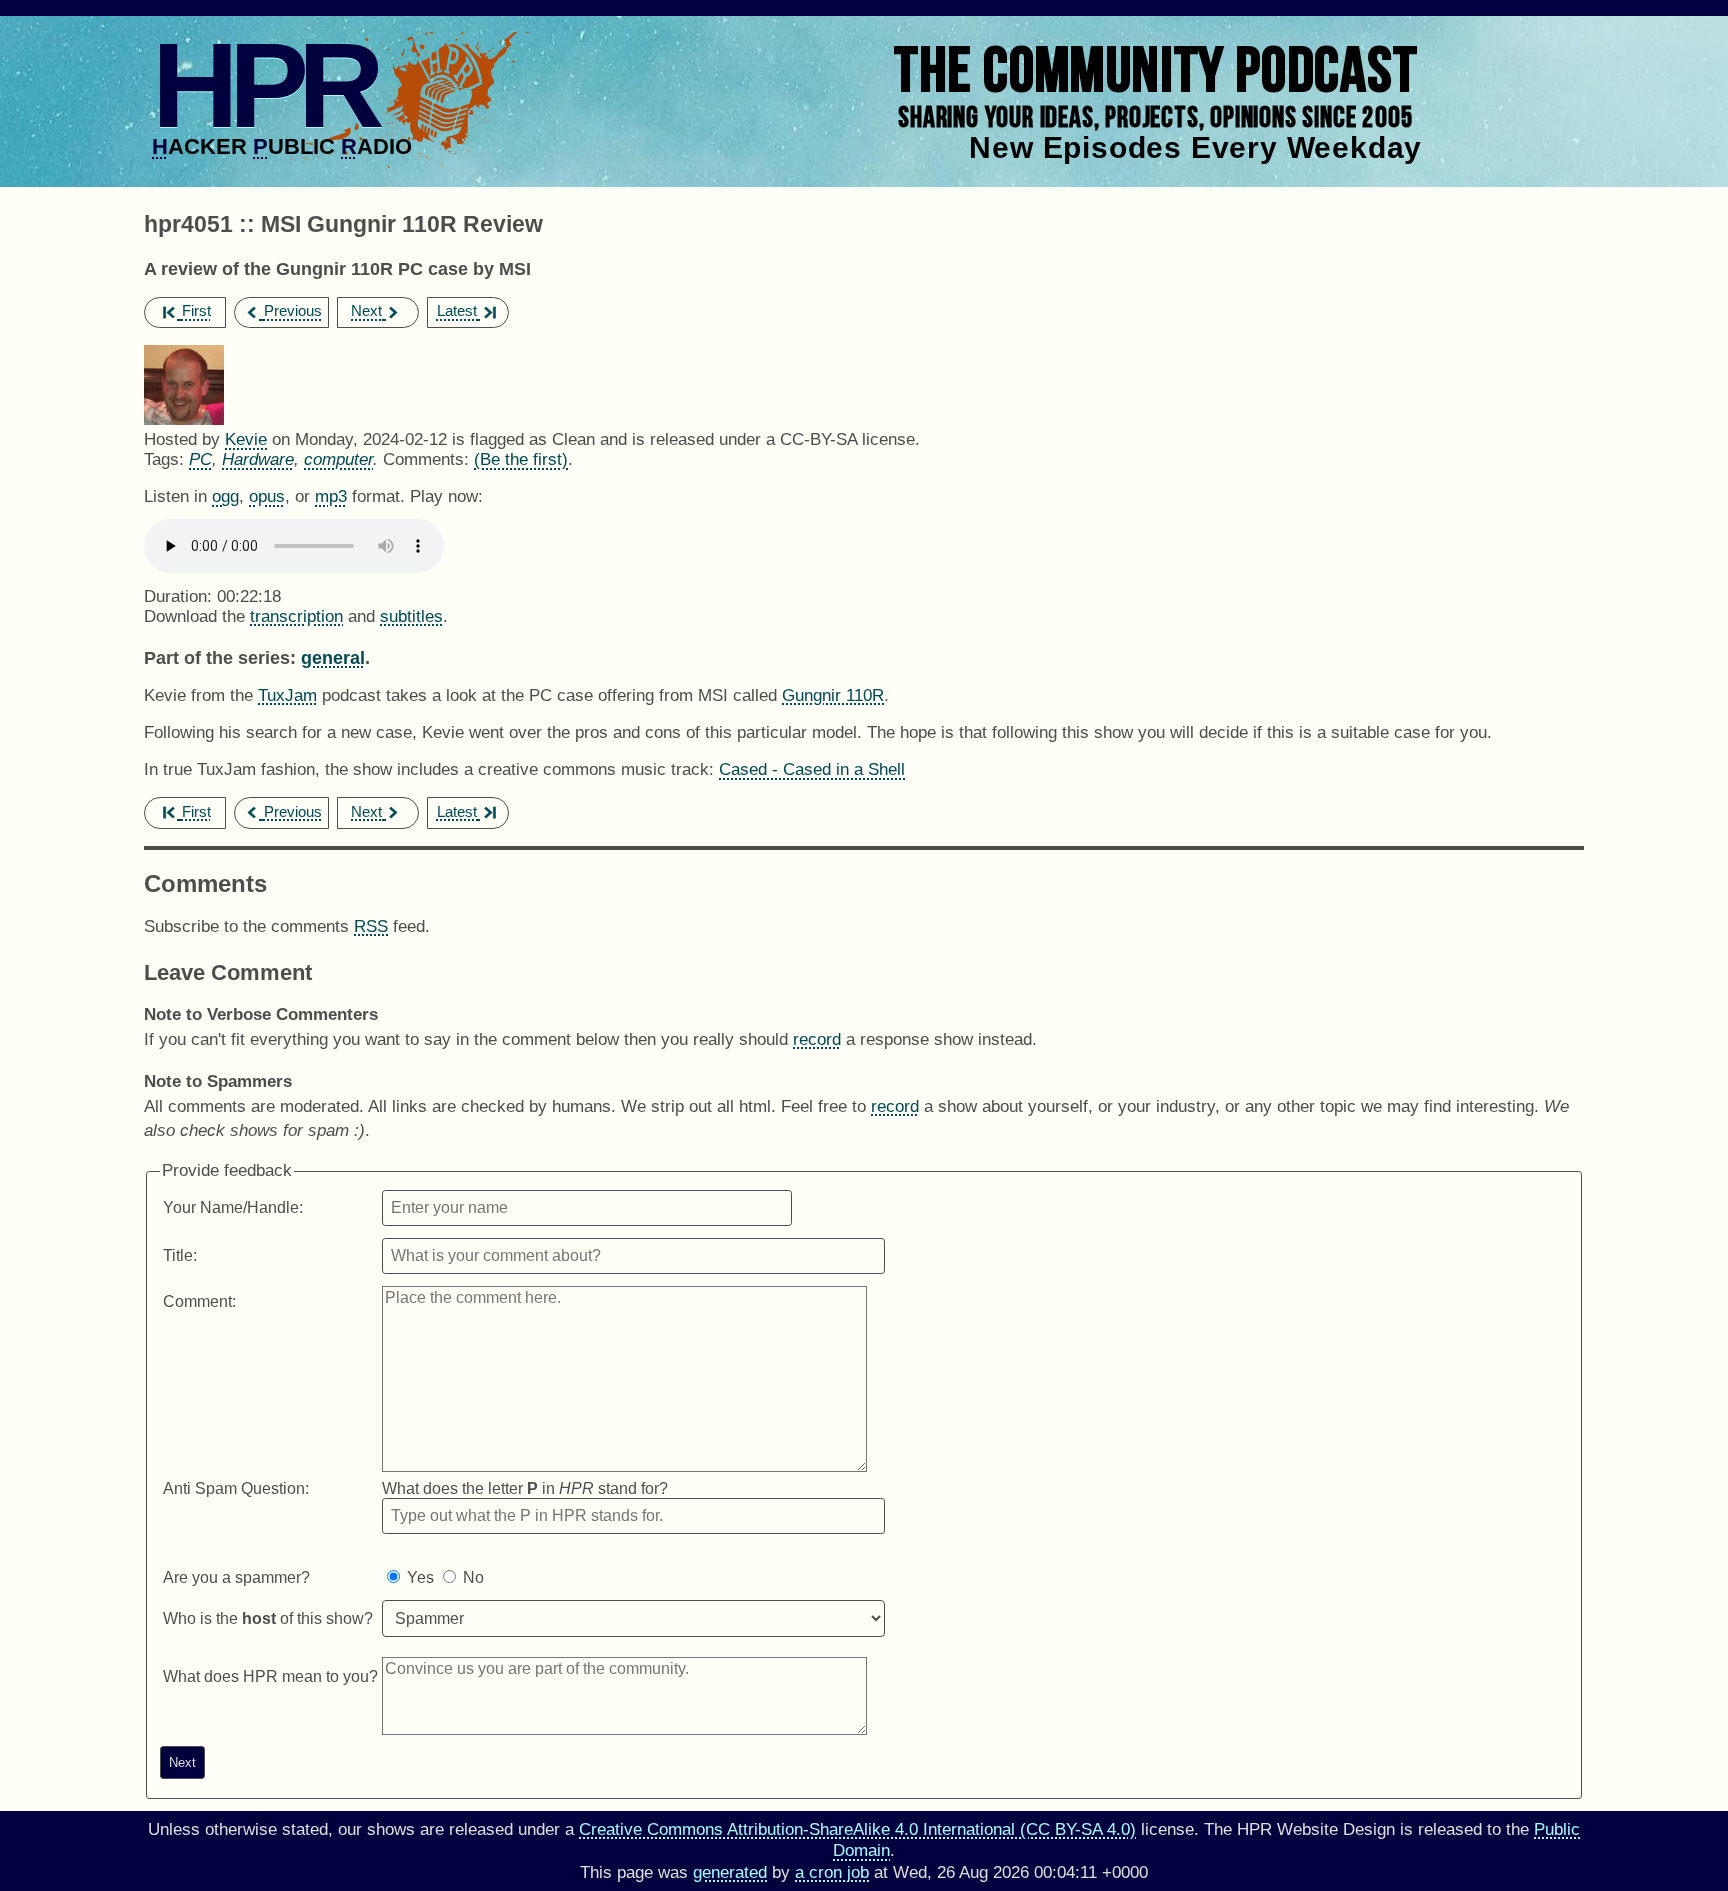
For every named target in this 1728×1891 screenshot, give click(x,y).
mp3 (331, 496)
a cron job (832, 1872)
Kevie (246, 439)
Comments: (428, 459)
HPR (263, 85)
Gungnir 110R (833, 695)
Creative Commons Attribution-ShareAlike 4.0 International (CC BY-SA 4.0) (857, 1829)
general (333, 657)
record (817, 1039)
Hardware (258, 459)
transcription (296, 616)
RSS (371, 926)
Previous (293, 310)
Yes (420, 1577)
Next (366, 310)
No (473, 1577)
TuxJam (287, 695)
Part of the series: (220, 657)
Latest (457, 310)
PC (200, 459)
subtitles (411, 616)
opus (267, 496)
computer (338, 459)
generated (730, 1872)
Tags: (164, 459)
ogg (225, 496)
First (196, 310)
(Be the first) (521, 459)
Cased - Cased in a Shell (812, 769)
